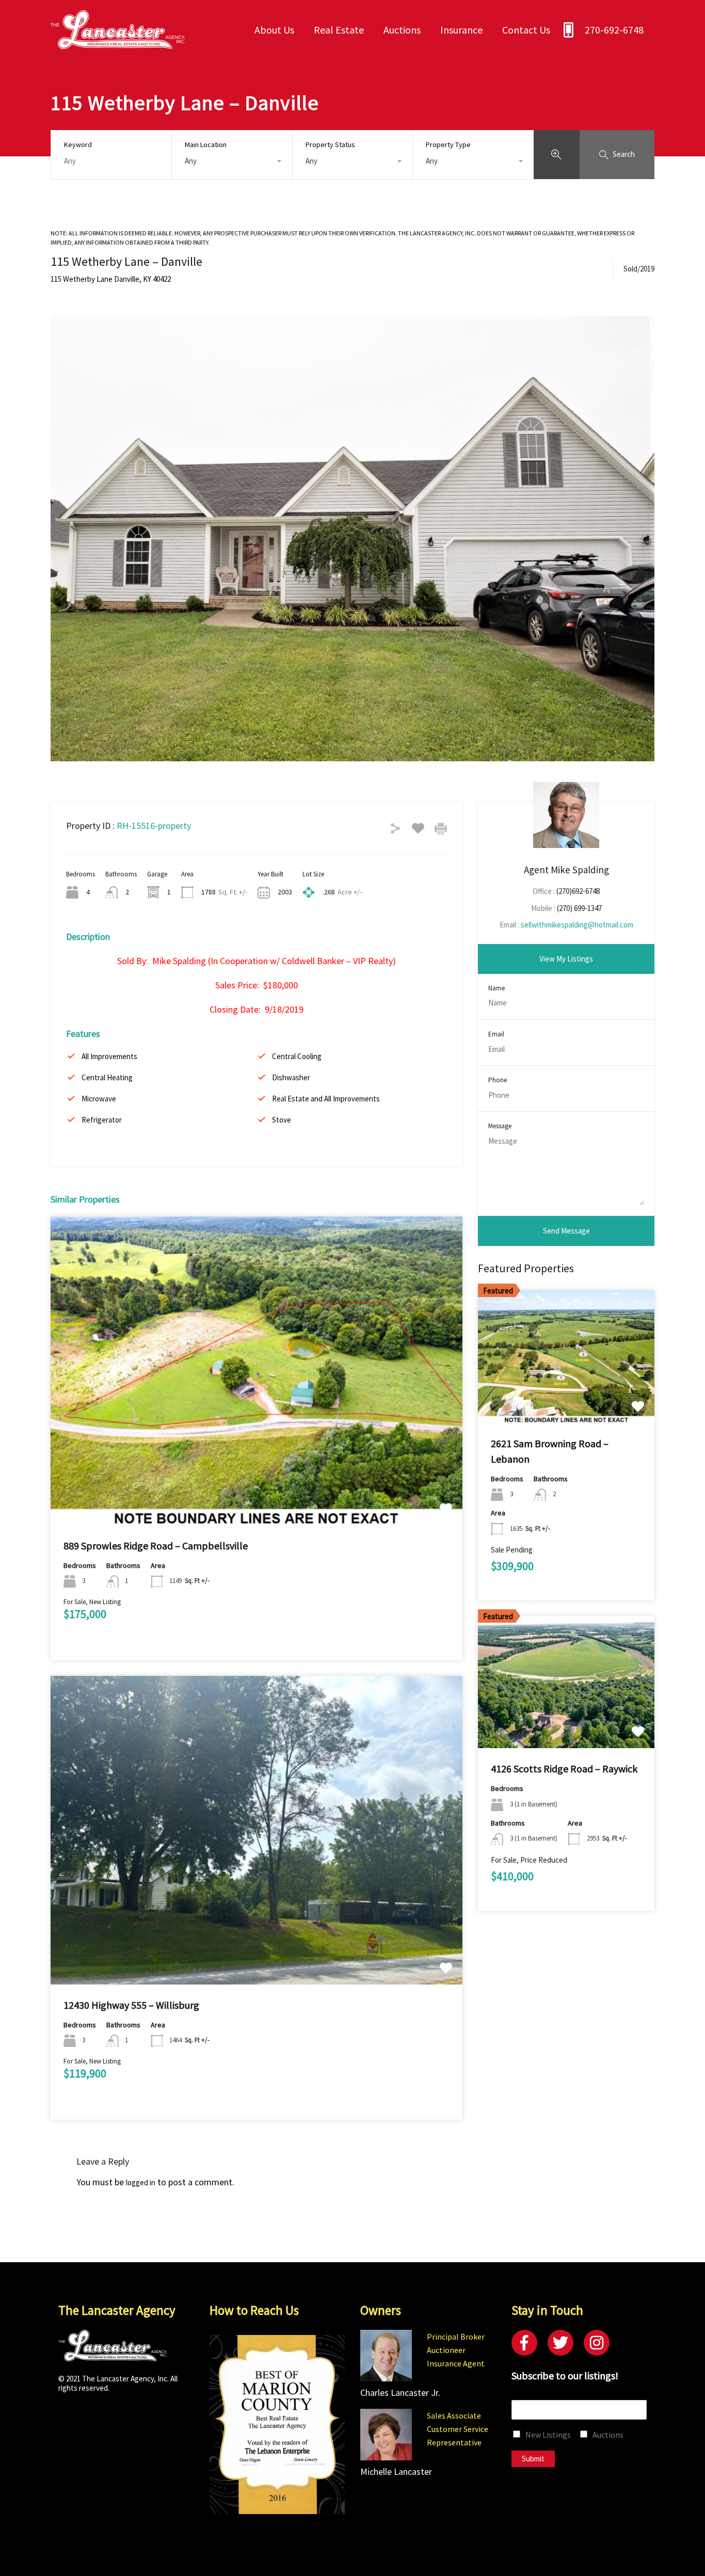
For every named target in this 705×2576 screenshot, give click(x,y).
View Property (257, 1463)
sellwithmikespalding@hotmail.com (577, 925)
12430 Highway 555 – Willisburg (131, 2005)
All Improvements (109, 1056)
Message (500, 1126)
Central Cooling (297, 1056)
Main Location (206, 145)
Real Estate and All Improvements (326, 1099)
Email (496, 1034)
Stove (282, 1120)
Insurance (461, 30)
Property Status (330, 145)
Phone (498, 1080)
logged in (141, 2182)
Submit (533, 2459)
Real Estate (339, 30)
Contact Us (526, 30)
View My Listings (566, 959)
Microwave (99, 1099)
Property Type (448, 145)
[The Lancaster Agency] (118, 44)
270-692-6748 (614, 30)
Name (496, 988)
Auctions (402, 30)
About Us (274, 30)
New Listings (548, 2435)
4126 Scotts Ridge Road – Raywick (564, 1769)
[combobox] (232, 161)
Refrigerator (102, 1120)
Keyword (78, 145)
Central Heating (107, 1077)
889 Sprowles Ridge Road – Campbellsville (156, 1546)
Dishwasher (291, 1077)
